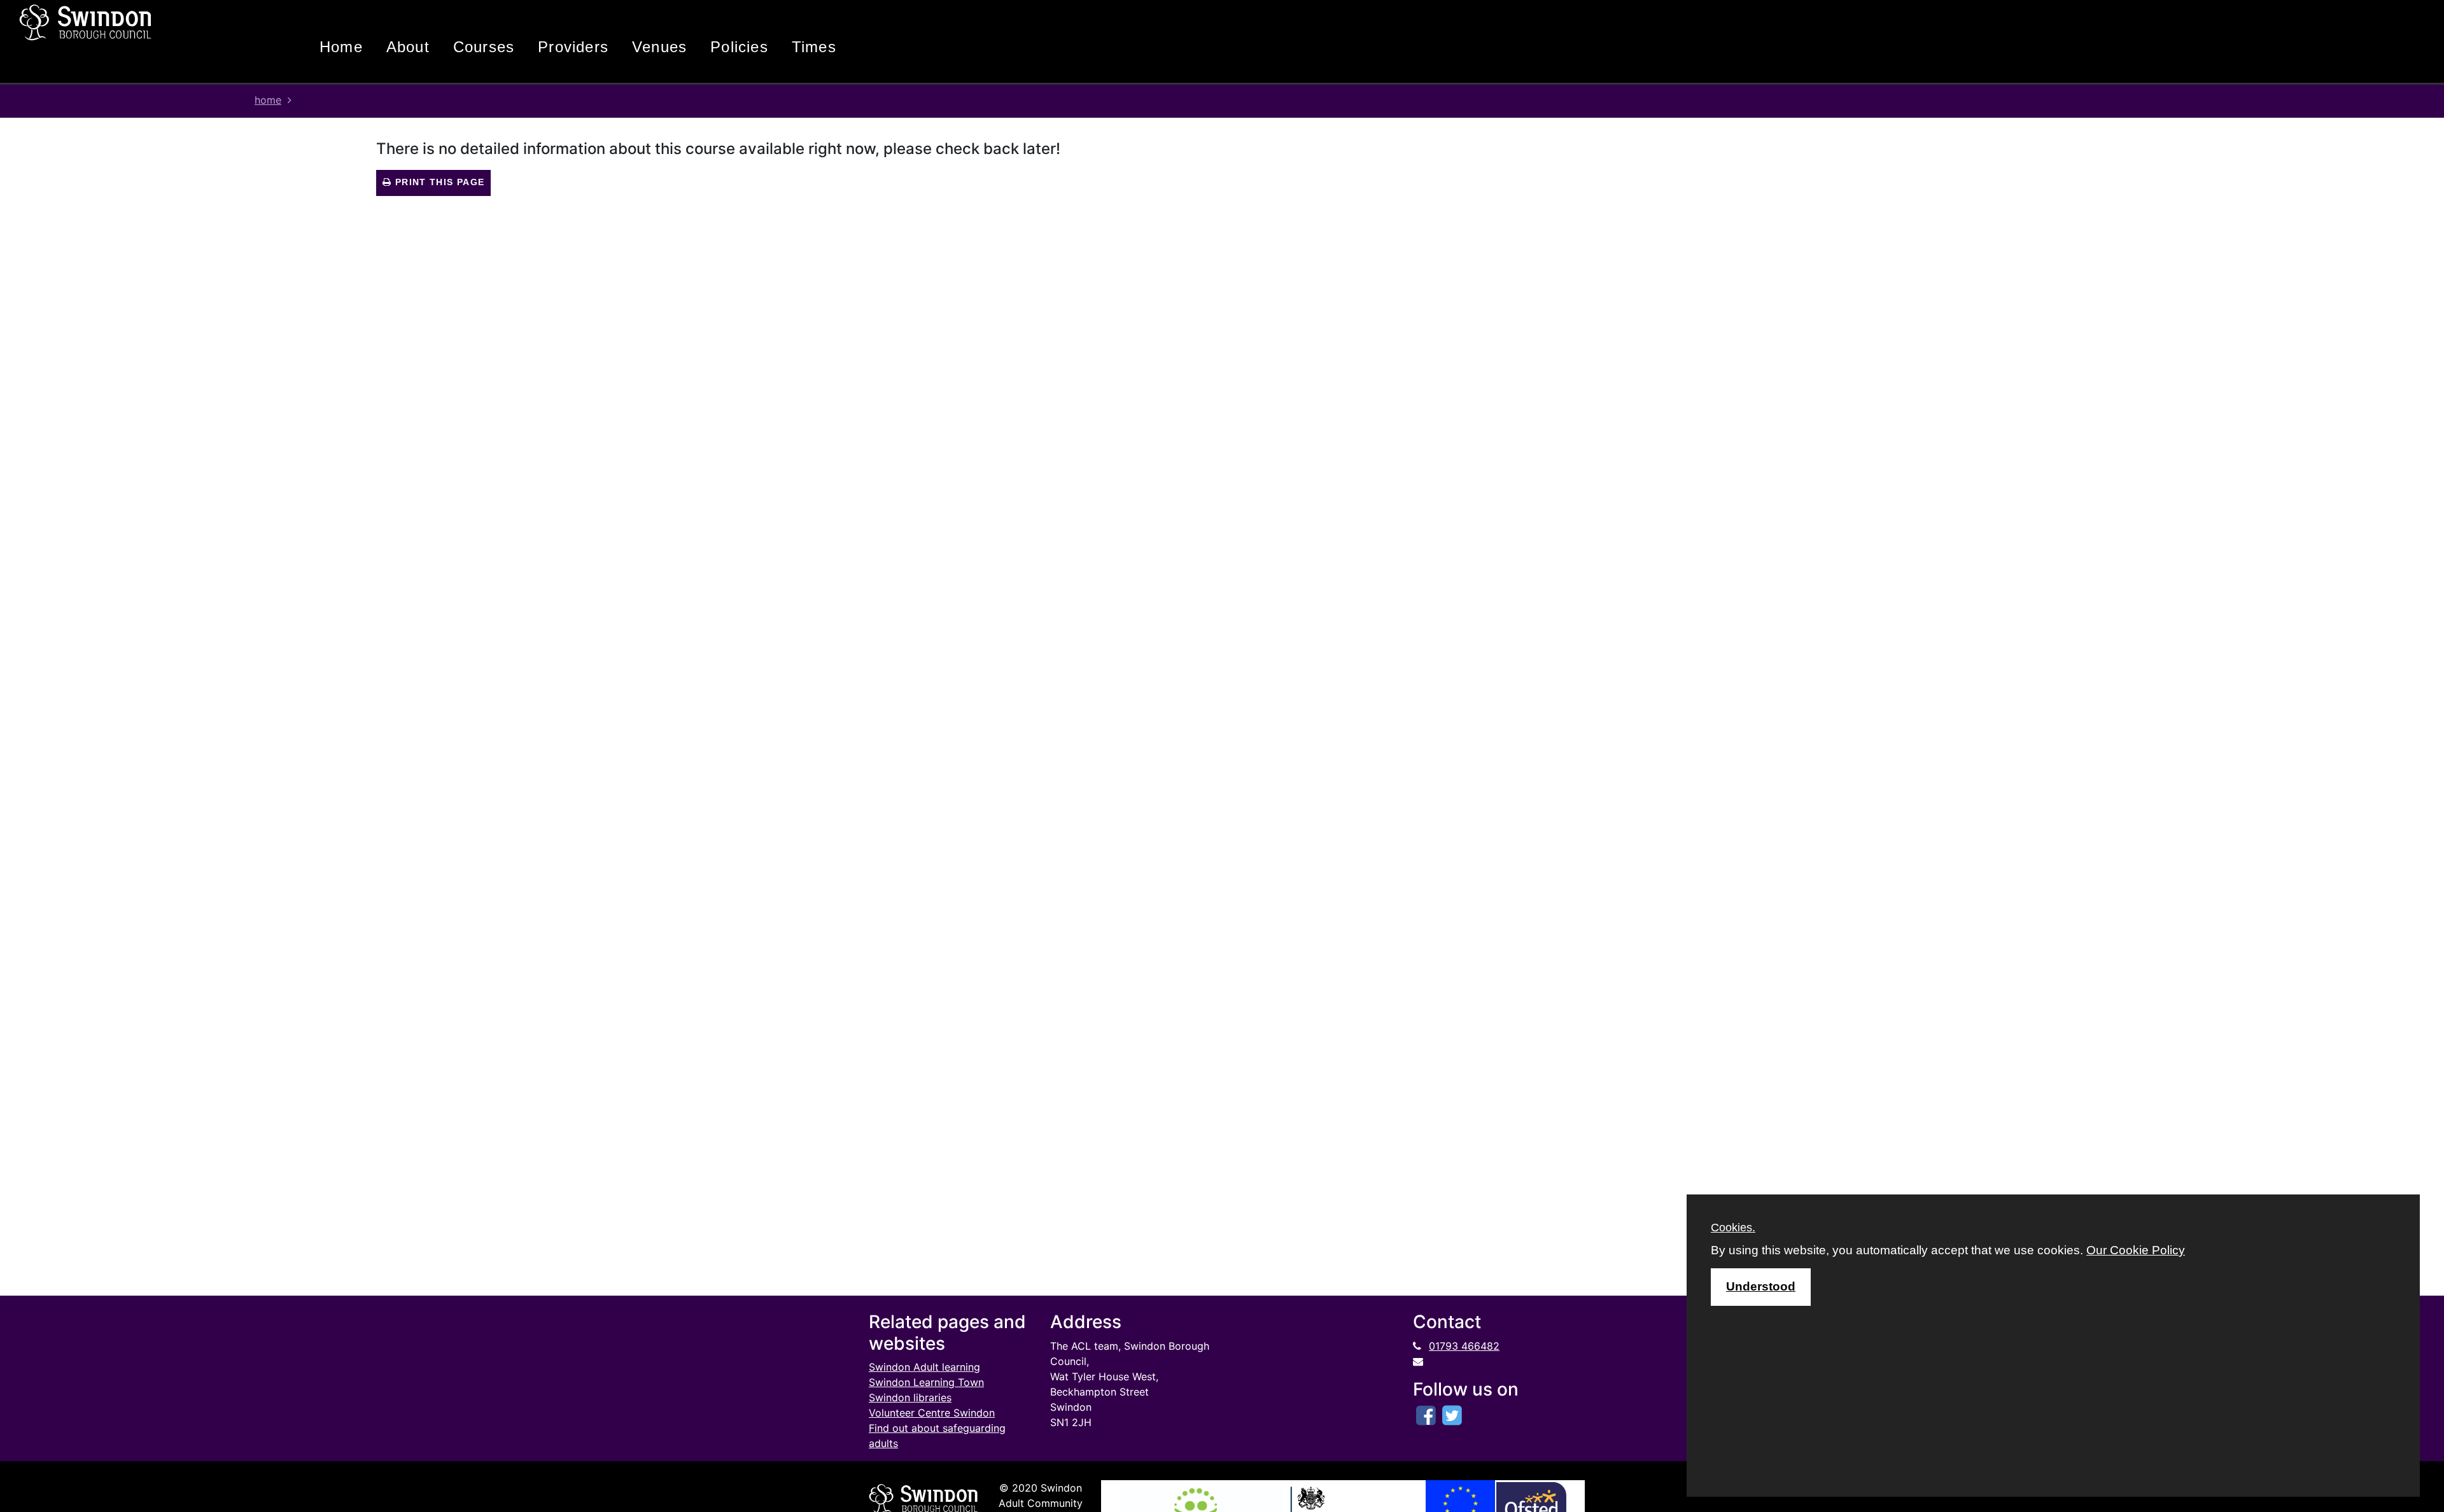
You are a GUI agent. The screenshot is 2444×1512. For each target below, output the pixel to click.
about (408, 47)
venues (659, 47)
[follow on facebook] (1426, 1415)
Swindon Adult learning (924, 1367)
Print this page (438, 182)
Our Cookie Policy (2136, 1250)
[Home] (130, 22)
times (814, 47)
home (341, 47)
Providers (573, 47)
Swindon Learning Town (926, 1382)
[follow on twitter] (1452, 1415)
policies (739, 47)
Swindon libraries (910, 1397)
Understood (1761, 1286)
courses (484, 47)
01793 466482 (1464, 1346)
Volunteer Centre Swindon (932, 1413)
